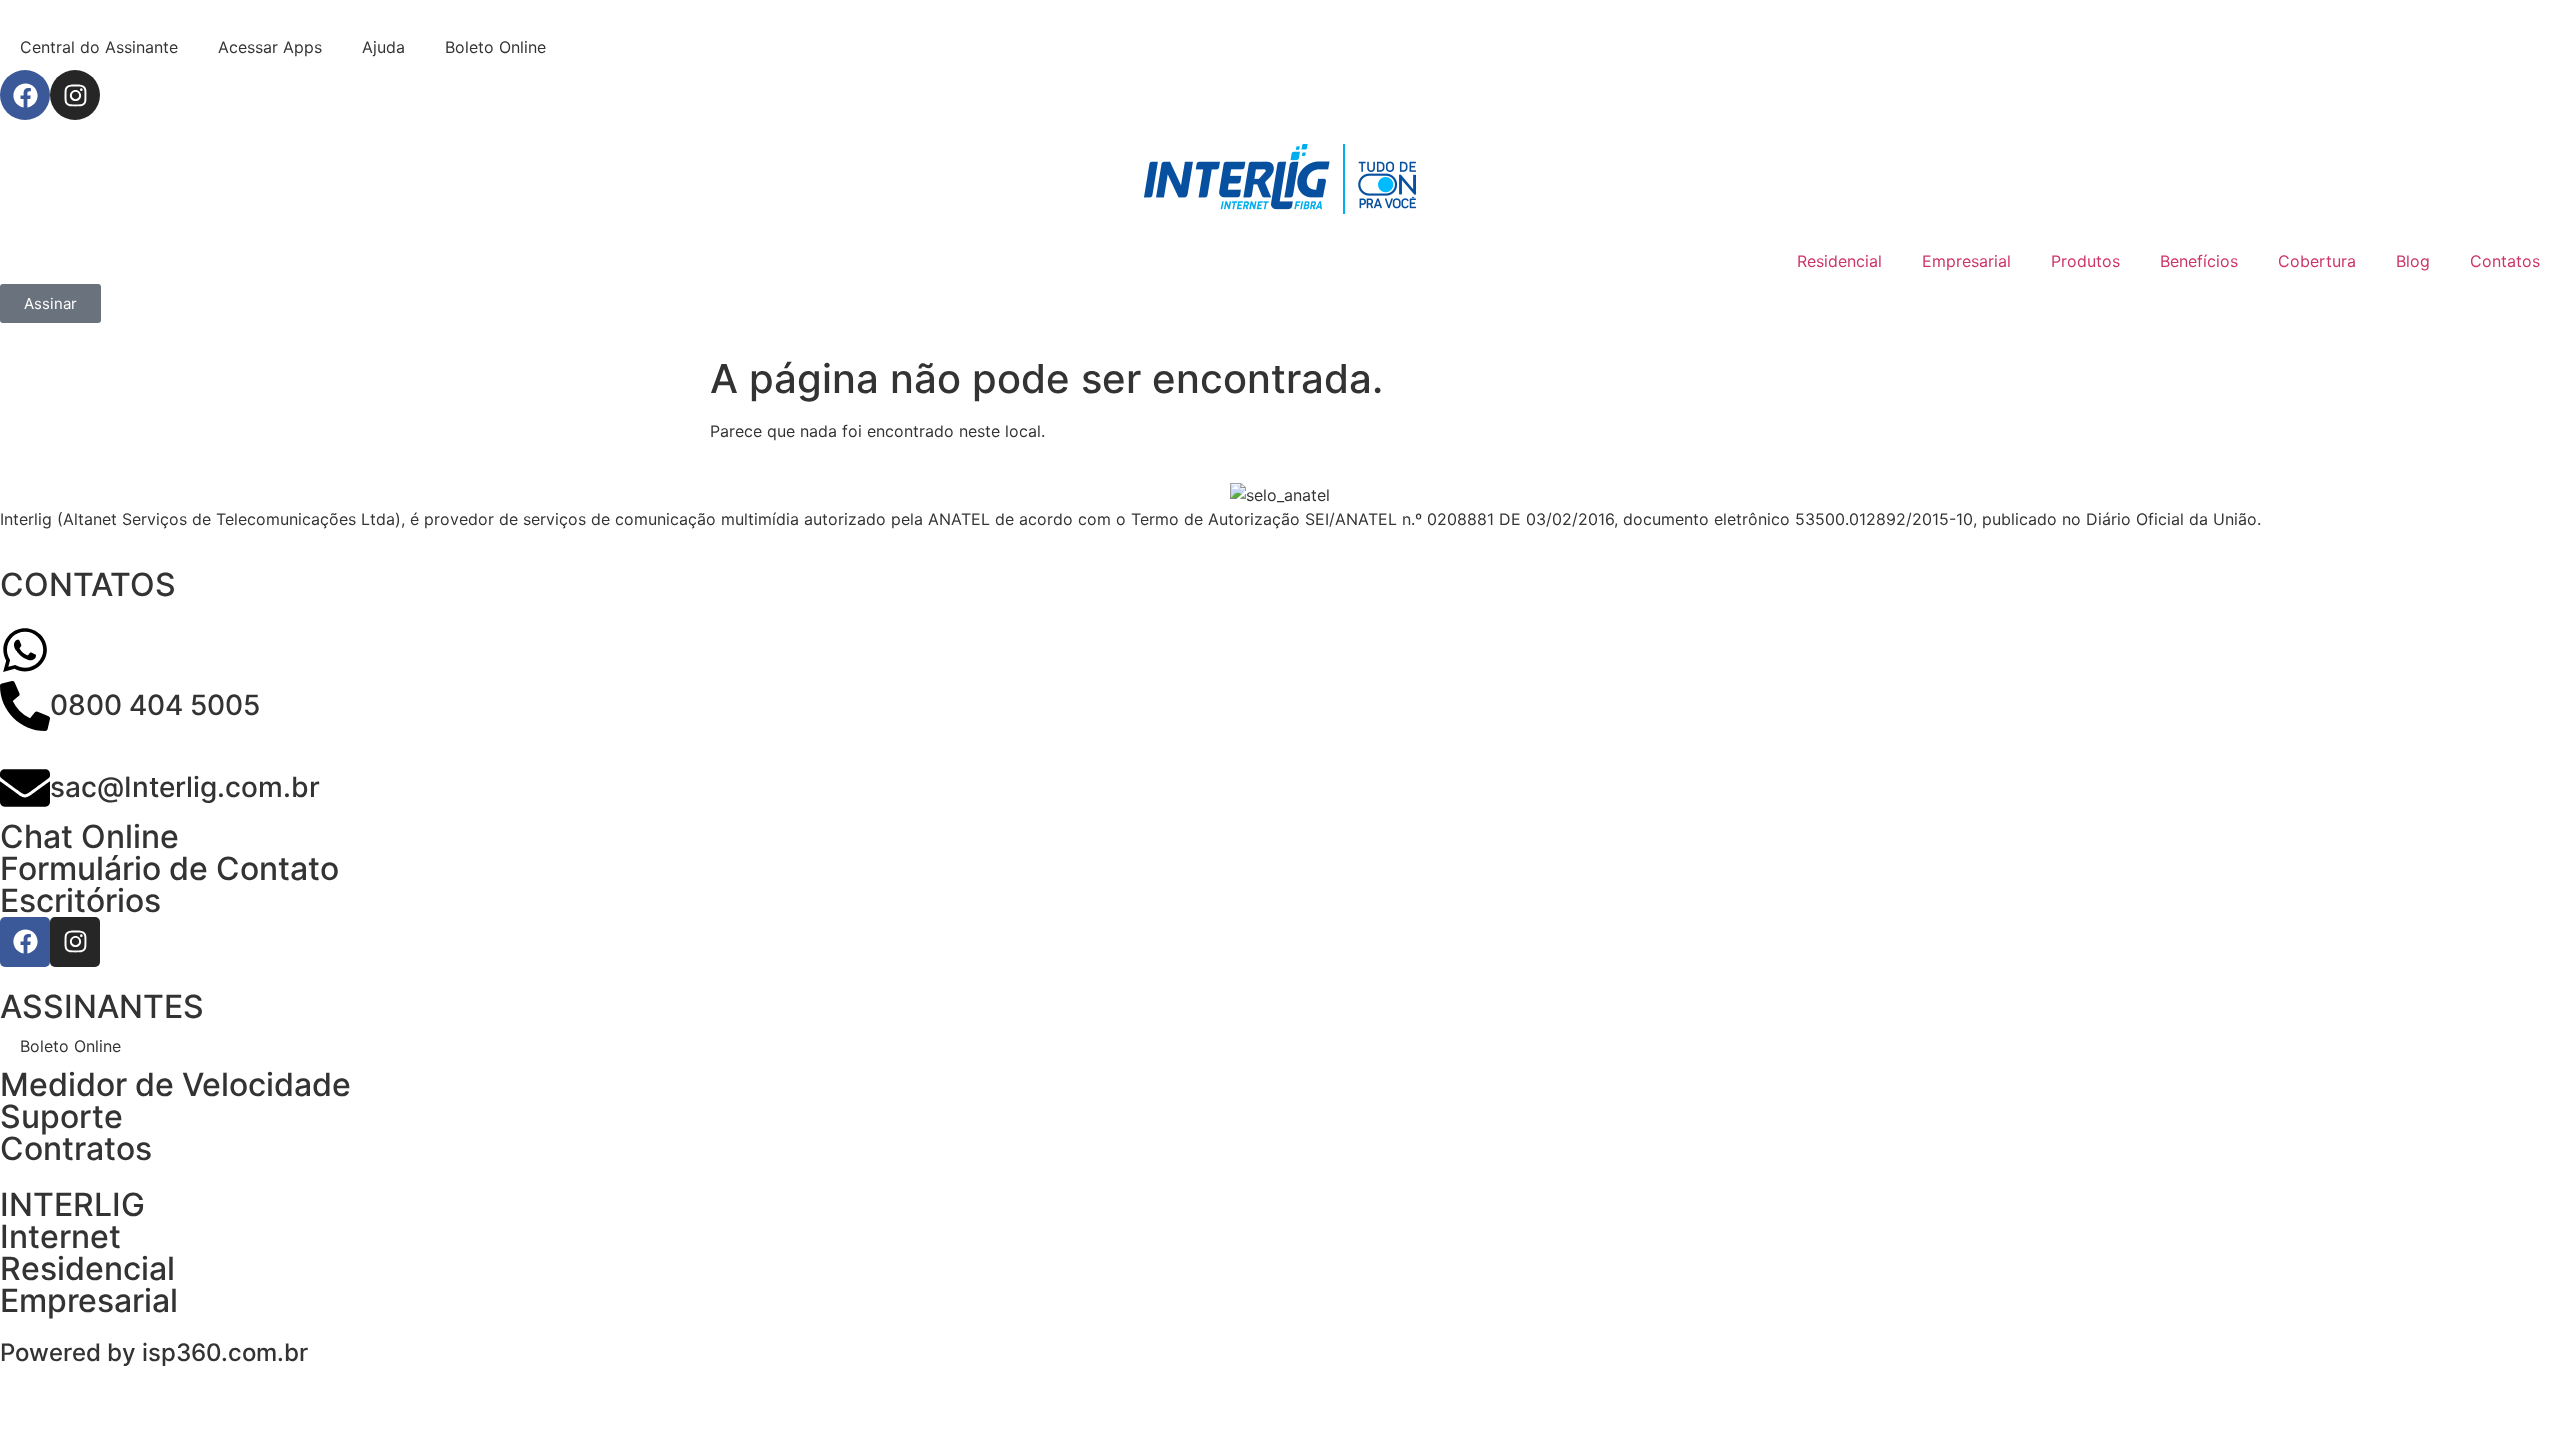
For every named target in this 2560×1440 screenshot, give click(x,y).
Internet (60, 1236)
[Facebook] (25, 95)
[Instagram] (75, 95)
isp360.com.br (225, 1352)
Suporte (61, 1116)
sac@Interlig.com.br (185, 787)
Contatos (2505, 261)
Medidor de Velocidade (175, 1084)
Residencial (1839, 261)
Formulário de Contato (169, 868)
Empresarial (1966, 261)
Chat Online (89, 836)
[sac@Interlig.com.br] (25, 788)
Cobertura (2317, 261)
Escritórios (80, 900)
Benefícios (2199, 261)
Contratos (76, 1148)
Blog (2413, 261)
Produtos (2085, 261)
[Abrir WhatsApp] (2510, 1389)
